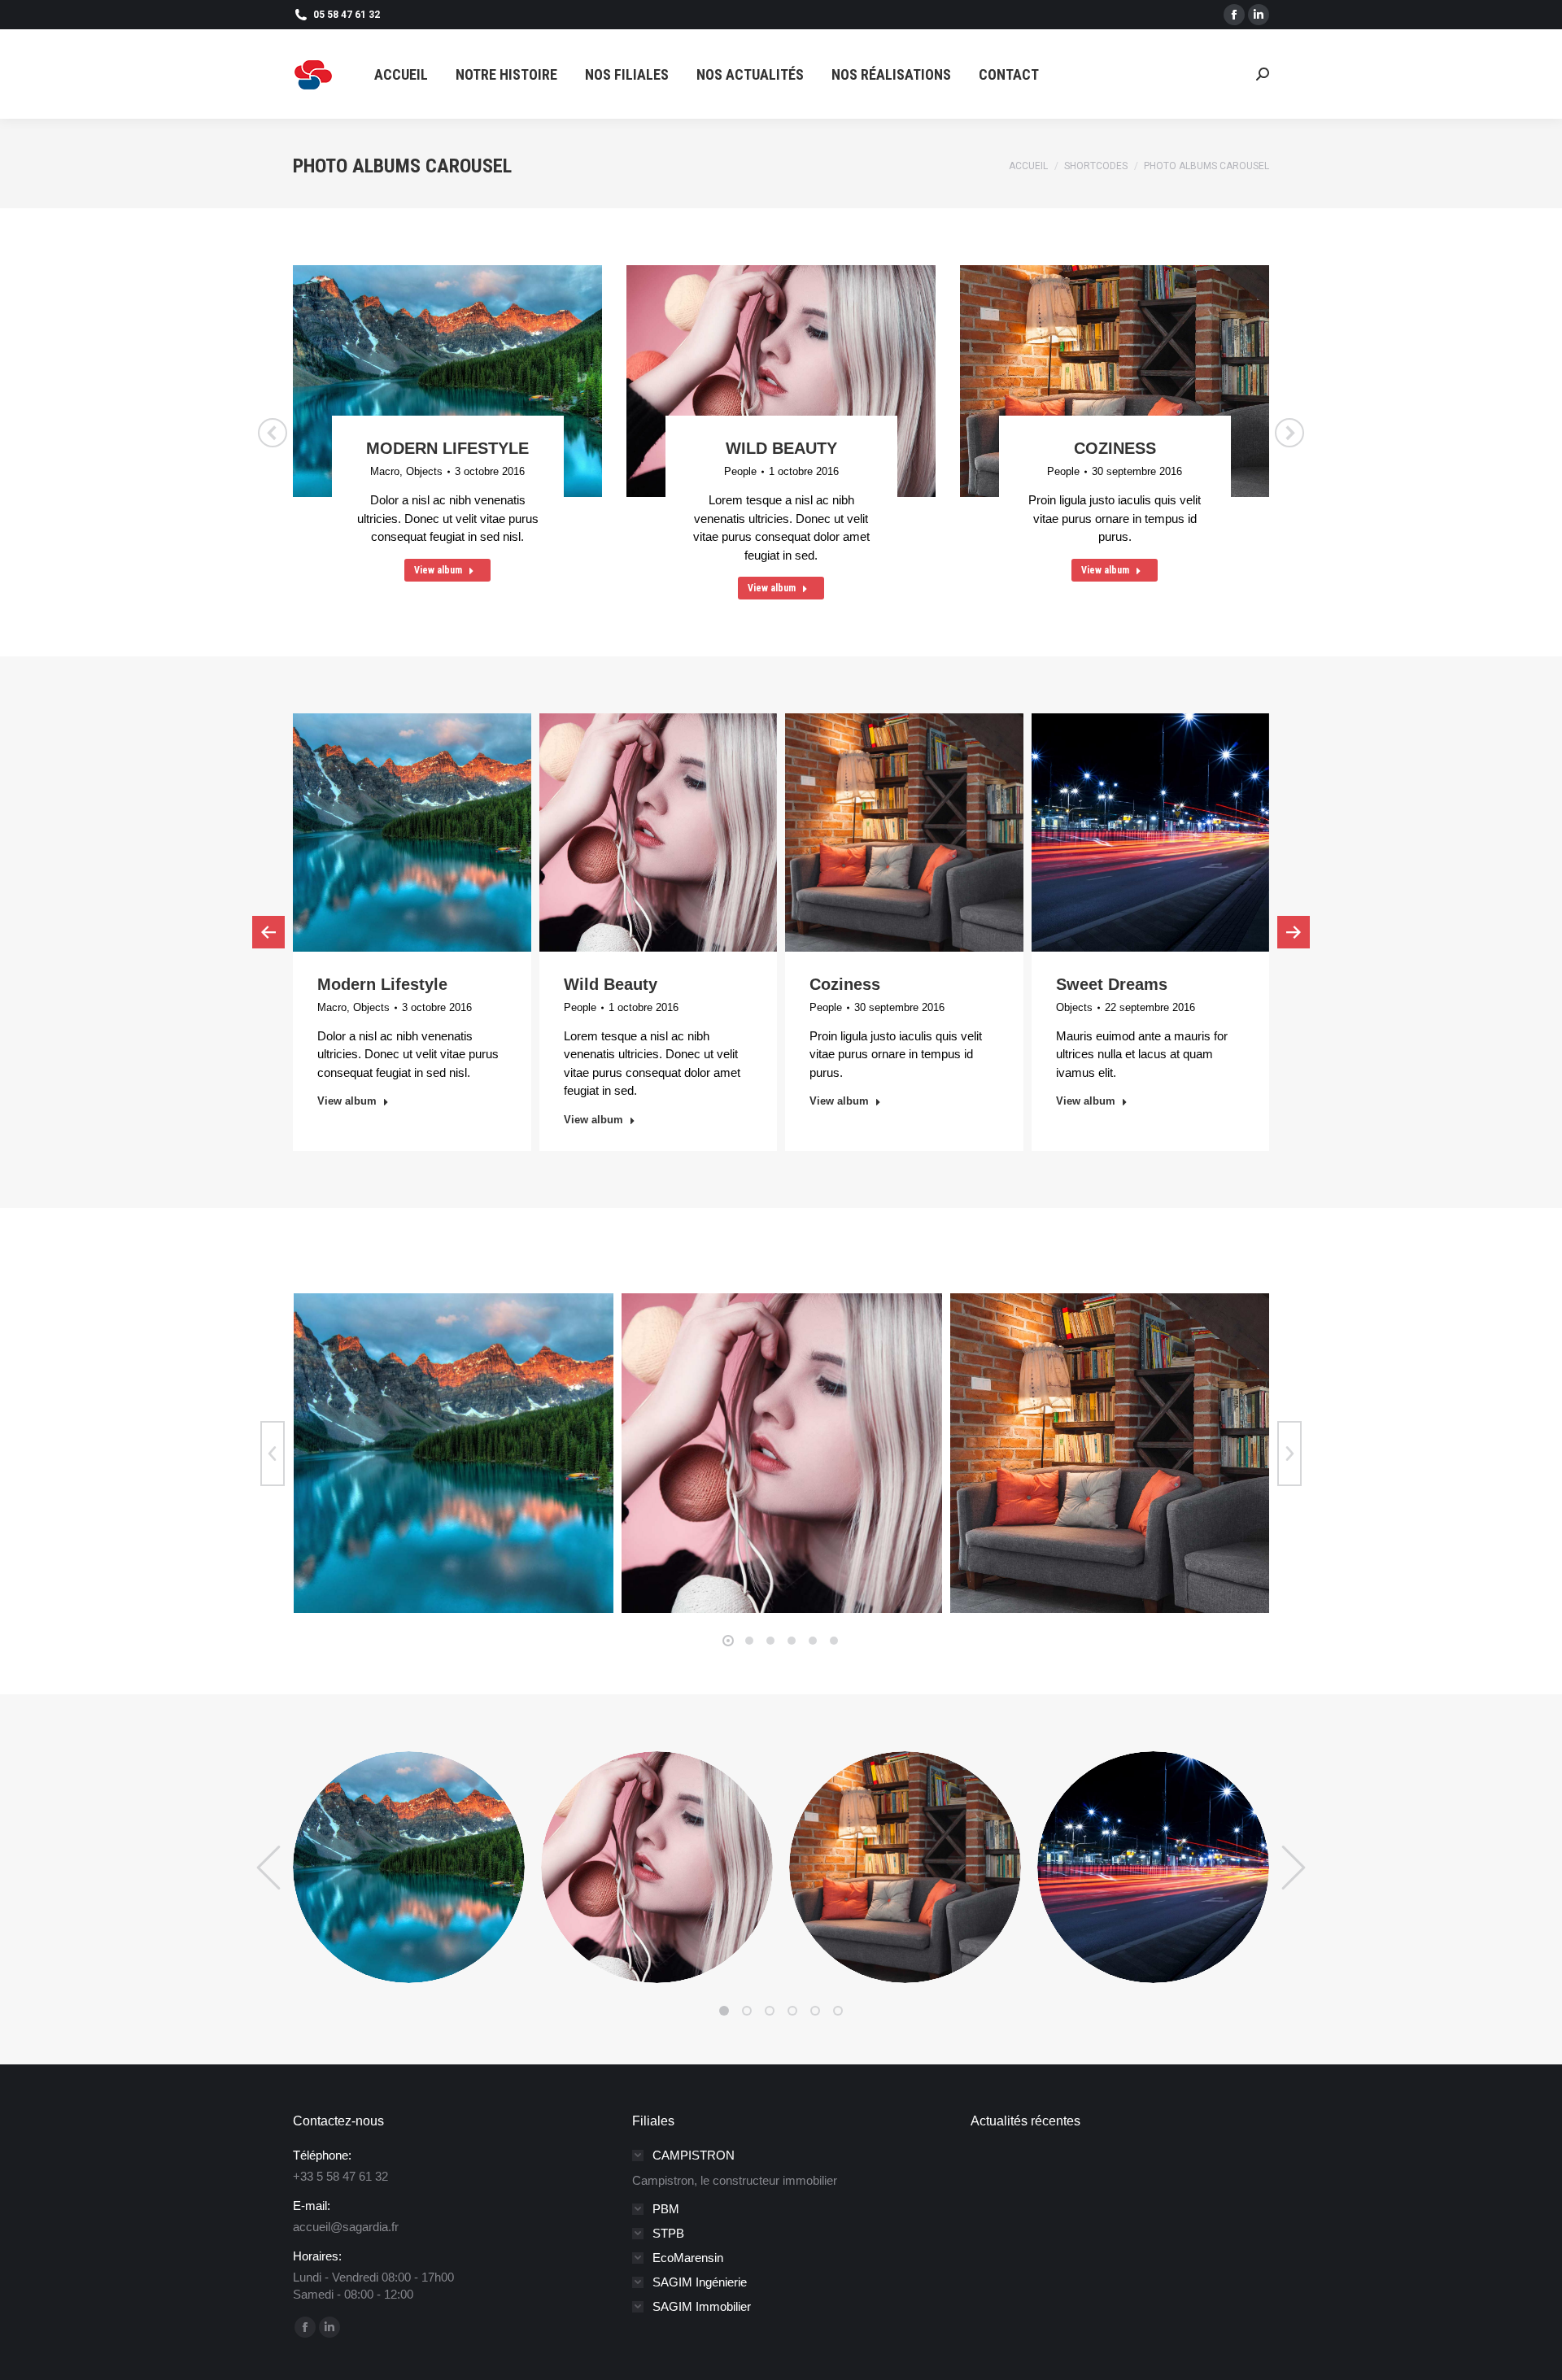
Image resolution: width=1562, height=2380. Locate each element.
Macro (385, 471)
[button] (728, 1641)
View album (438, 570)
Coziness (1115, 448)
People (740, 471)
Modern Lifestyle (447, 448)
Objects (424, 471)
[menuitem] (401, 74)
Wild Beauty (781, 448)
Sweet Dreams (1112, 984)
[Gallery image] (454, 1453)
